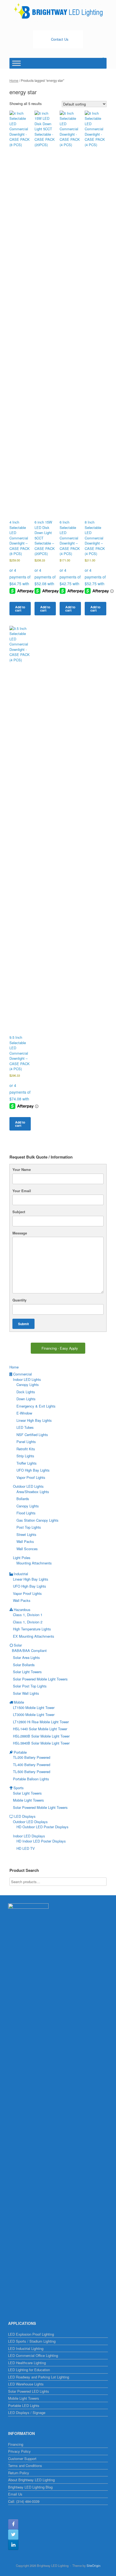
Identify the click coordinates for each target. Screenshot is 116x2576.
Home (14, 80)
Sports (19, 1788)
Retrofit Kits (26, 1449)
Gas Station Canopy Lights (37, 1520)
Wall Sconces (27, 1549)
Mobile (19, 1702)
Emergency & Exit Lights (36, 1406)
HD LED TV (26, 1848)
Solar (18, 1645)
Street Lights (26, 1534)
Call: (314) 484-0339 (24, 2501)
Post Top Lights (29, 1527)
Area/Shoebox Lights (33, 1492)
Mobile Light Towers (28, 1800)
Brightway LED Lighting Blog (30, 2487)
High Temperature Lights (32, 1629)
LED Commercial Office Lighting (33, 2355)
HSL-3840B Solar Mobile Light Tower (41, 1743)
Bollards (23, 1499)
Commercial (23, 1374)
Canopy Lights (28, 1384)
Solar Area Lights (26, 1657)
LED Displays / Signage (27, 2412)
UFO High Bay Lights (33, 1470)
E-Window (24, 1413)
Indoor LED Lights (27, 1379)
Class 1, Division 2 (28, 1622)
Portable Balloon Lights (31, 1779)
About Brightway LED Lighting (31, 2480)
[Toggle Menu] (16, 63)
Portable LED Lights (24, 2405)
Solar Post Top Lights (30, 1686)
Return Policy (19, 2473)
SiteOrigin (93, 2566)
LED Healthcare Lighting (27, 2363)
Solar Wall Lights (26, 1693)
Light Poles (22, 1558)
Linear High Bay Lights (34, 1420)
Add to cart (20, 609)
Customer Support (22, 2459)
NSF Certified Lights (32, 1435)
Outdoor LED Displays (30, 1822)
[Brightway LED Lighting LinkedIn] (13, 2545)
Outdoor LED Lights (28, 1486)
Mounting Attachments (34, 1563)
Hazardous (22, 1610)
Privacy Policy (19, 2451)
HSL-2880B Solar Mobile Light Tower (41, 1736)
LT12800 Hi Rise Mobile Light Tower (41, 1722)
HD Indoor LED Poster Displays (41, 1841)
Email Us (15, 2494)
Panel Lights (26, 1442)
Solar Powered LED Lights (29, 2391)
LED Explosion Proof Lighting (31, 2334)
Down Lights (26, 1399)
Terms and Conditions (25, 2466)
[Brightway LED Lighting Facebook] (13, 2524)
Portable (20, 1752)
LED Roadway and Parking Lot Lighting (39, 2377)
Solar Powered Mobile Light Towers (40, 1679)
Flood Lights (26, 1513)
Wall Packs (25, 1541)
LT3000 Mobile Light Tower (34, 1715)
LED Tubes (25, 1427)
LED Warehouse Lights (26, 2384)
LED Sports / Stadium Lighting (32, 2341)
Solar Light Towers (27, 1672)
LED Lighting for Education (29, 2370)
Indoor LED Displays (29, 1836)
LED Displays (25, 1816)
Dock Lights (26, 1392)
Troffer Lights (27, 1463)
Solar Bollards (24, 1665)
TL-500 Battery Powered (32, 1772)
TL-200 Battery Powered (32, 1757)
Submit (23, 1324)
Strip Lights (25, 1456)
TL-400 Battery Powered (32, 1765)
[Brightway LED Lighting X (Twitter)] (13, 2535)
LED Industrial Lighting (26, 2348)
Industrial (21, 1574)
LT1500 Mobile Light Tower (34, 1708)
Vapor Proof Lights (31, 1477)
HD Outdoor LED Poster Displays (42, 1827)
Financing (16, 2444)
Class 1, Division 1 (28, 1615)
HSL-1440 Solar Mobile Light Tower (40, 1729)
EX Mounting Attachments (34, 1636)
